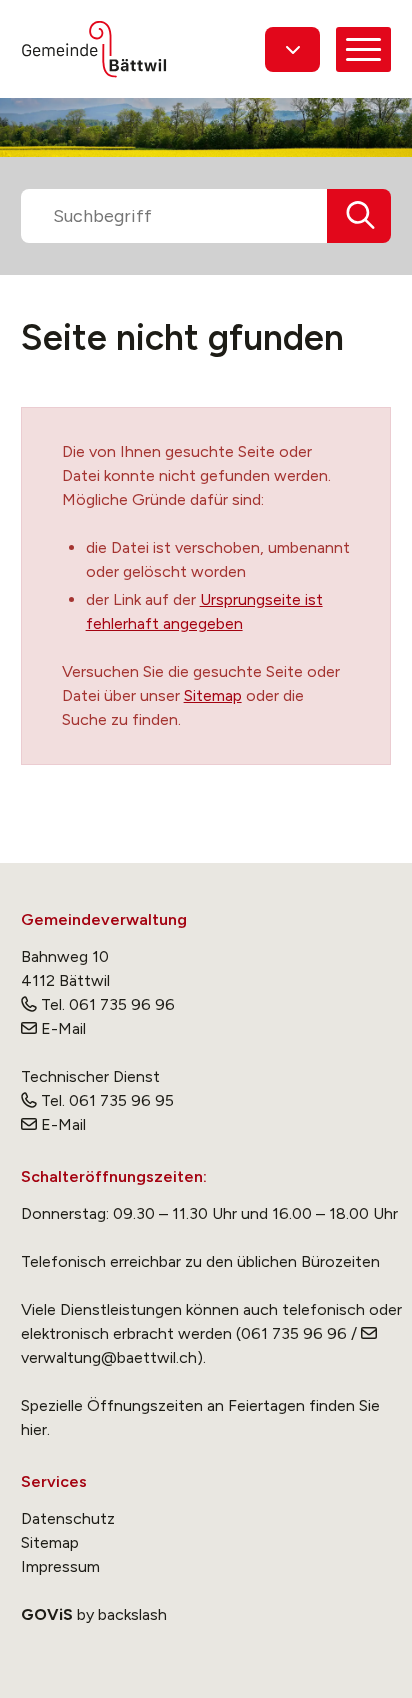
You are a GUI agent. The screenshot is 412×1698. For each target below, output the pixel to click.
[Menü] (363, 49)
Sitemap (213, 695)
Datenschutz (68, 1518)
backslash (132, 1614)
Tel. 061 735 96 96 (108, 1004)
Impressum (60, 1566)
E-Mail (63, 1028)
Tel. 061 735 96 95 (107, 1100)
